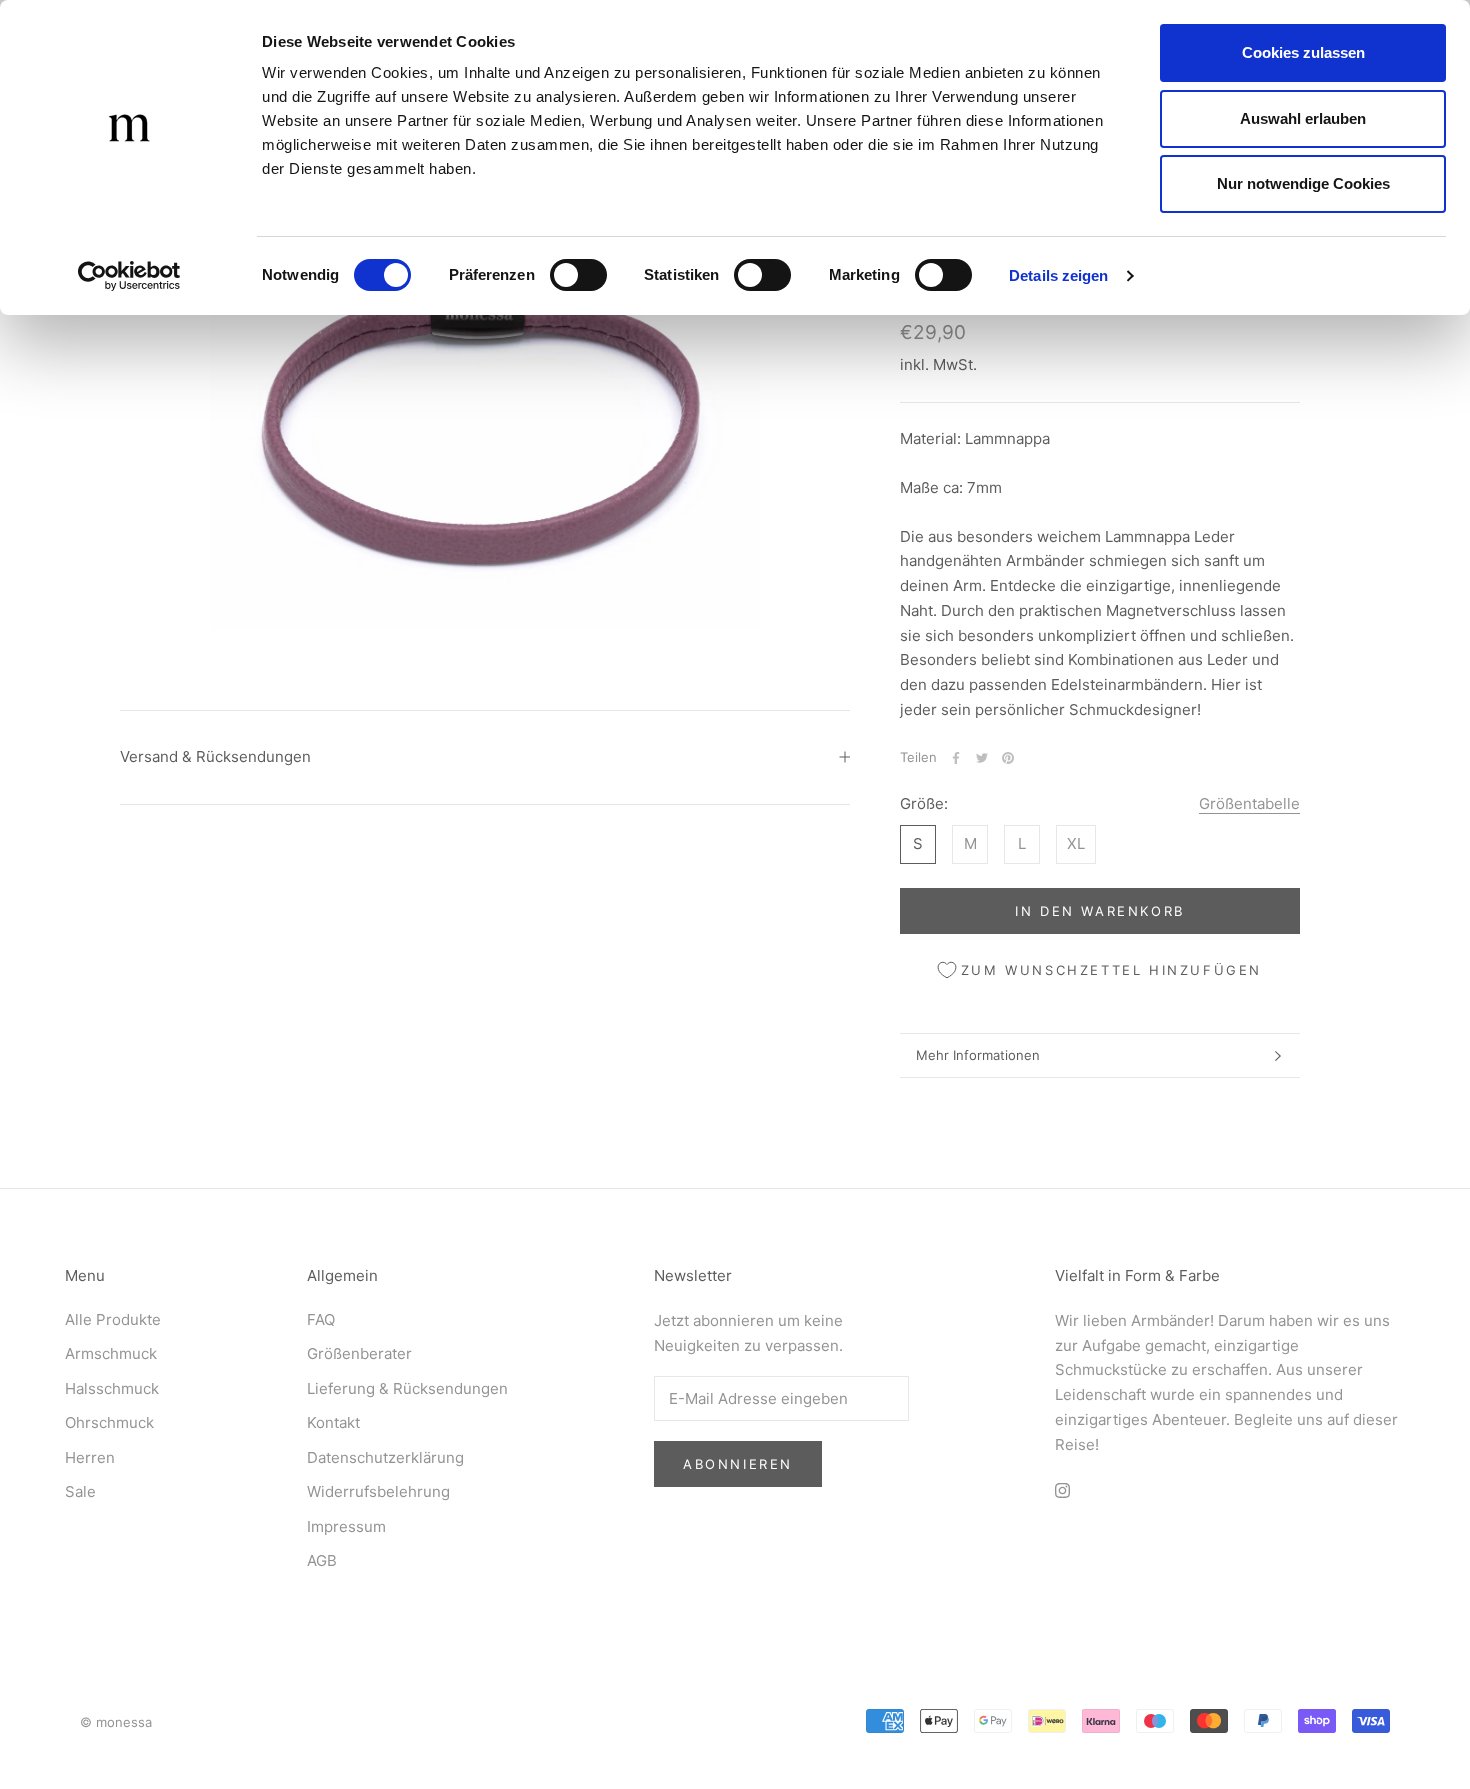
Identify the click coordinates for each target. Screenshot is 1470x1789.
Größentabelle (1249, 804)
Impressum (346, 1526)
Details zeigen (1058, 275)
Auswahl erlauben (1303, 118)
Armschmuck (111, 1353)
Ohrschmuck (109, 1422)
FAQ (321, 1319)
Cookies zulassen (1303, 52)
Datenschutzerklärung (385, 1457)
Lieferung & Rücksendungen (407, 1388)
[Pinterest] (1008, 758)
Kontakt (333, 1422)
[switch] (578, 275)
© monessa (116, 1722)
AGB (322, 1560)
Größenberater (359, 1353)
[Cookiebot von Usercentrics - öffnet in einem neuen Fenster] (129, 276)
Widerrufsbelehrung (378, 1491)
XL (1076, 843)
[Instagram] (1062, 1489)
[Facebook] (956, 758)
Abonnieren (738, 1464)
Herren (90, 1457)
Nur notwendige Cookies (1303, 183)
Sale (80, 1491)
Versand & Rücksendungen (215, 756)
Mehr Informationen (978, 1055)
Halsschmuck (112, 1388)
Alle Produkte (113, 1319)
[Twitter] (982, 758)
